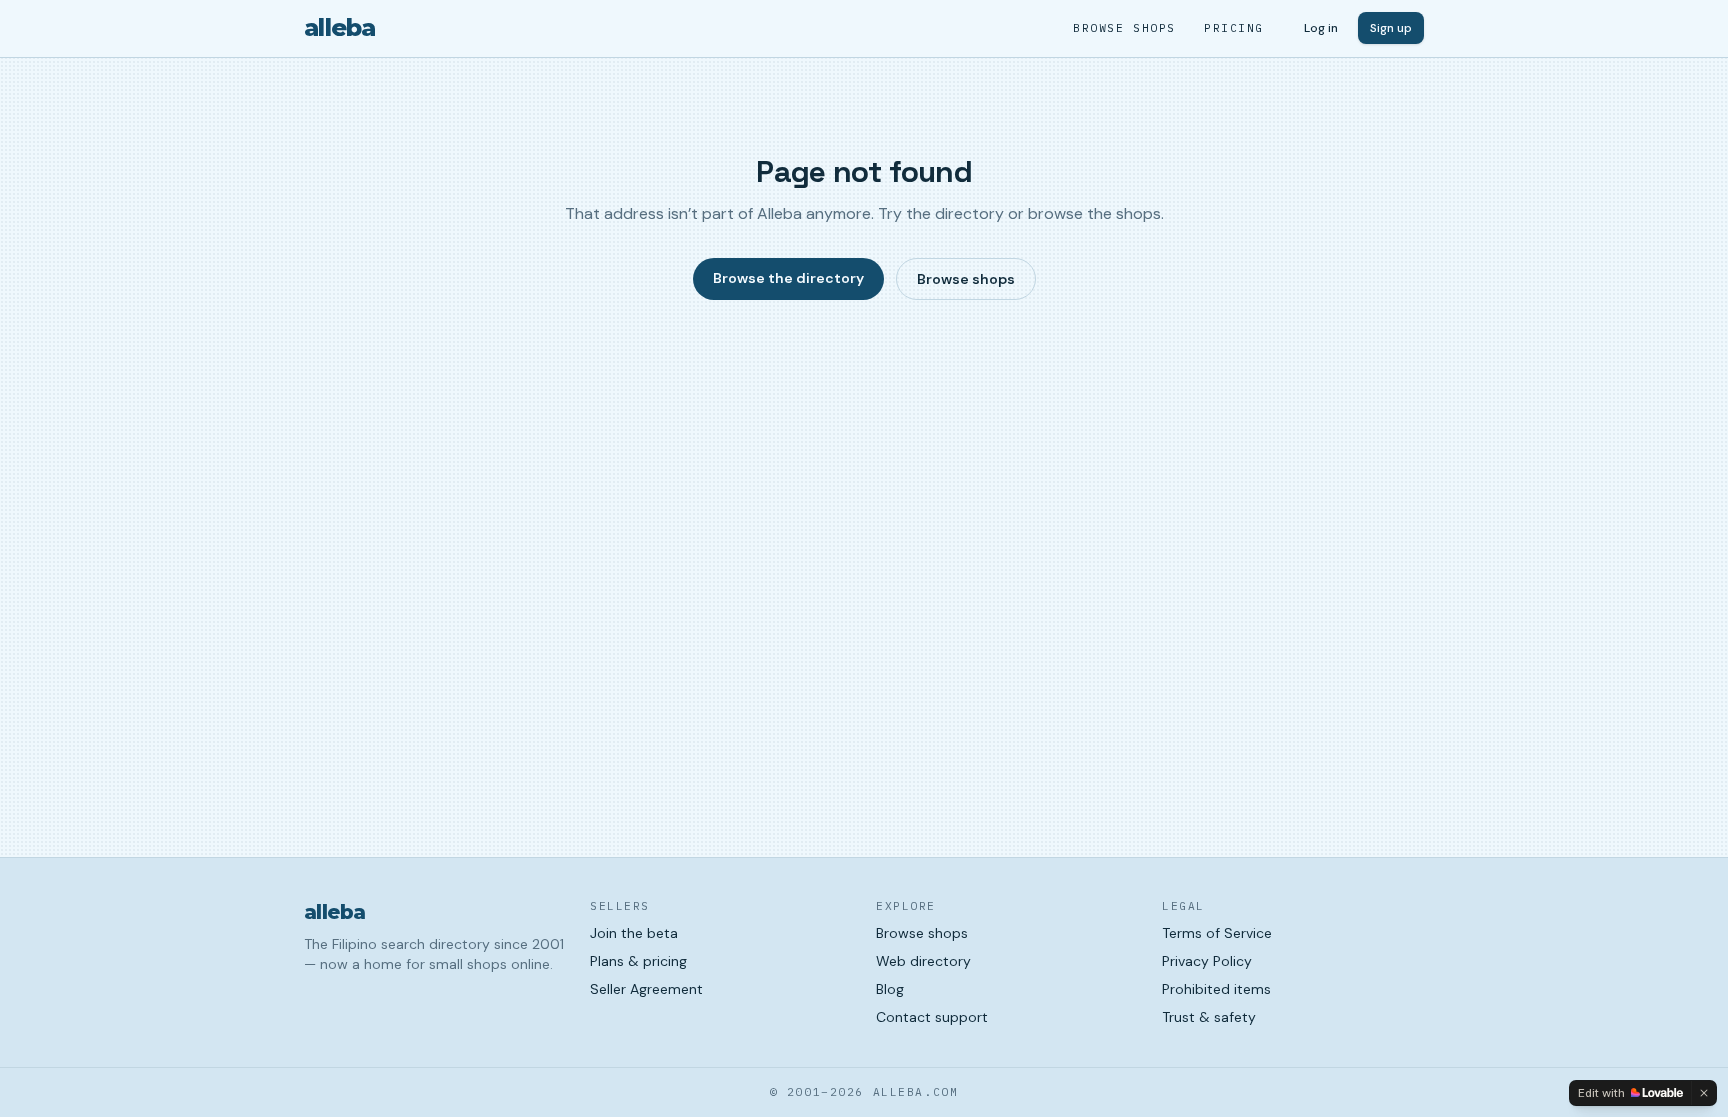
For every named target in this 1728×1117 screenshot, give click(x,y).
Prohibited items (1216, 989)
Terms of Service (1217, 933)
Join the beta (634, 933)
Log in (1321, 28)
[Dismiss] (1704, 1093)
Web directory (923, 961)
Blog (890, 989)
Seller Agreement (646, 989)
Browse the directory (788, 278)
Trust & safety (1209, 1017)
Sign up (1391, 28)
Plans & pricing (638, 961)
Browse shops (1124, 28)
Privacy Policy (1207, 961)
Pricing (1234, 28)
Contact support (932, 1017)
